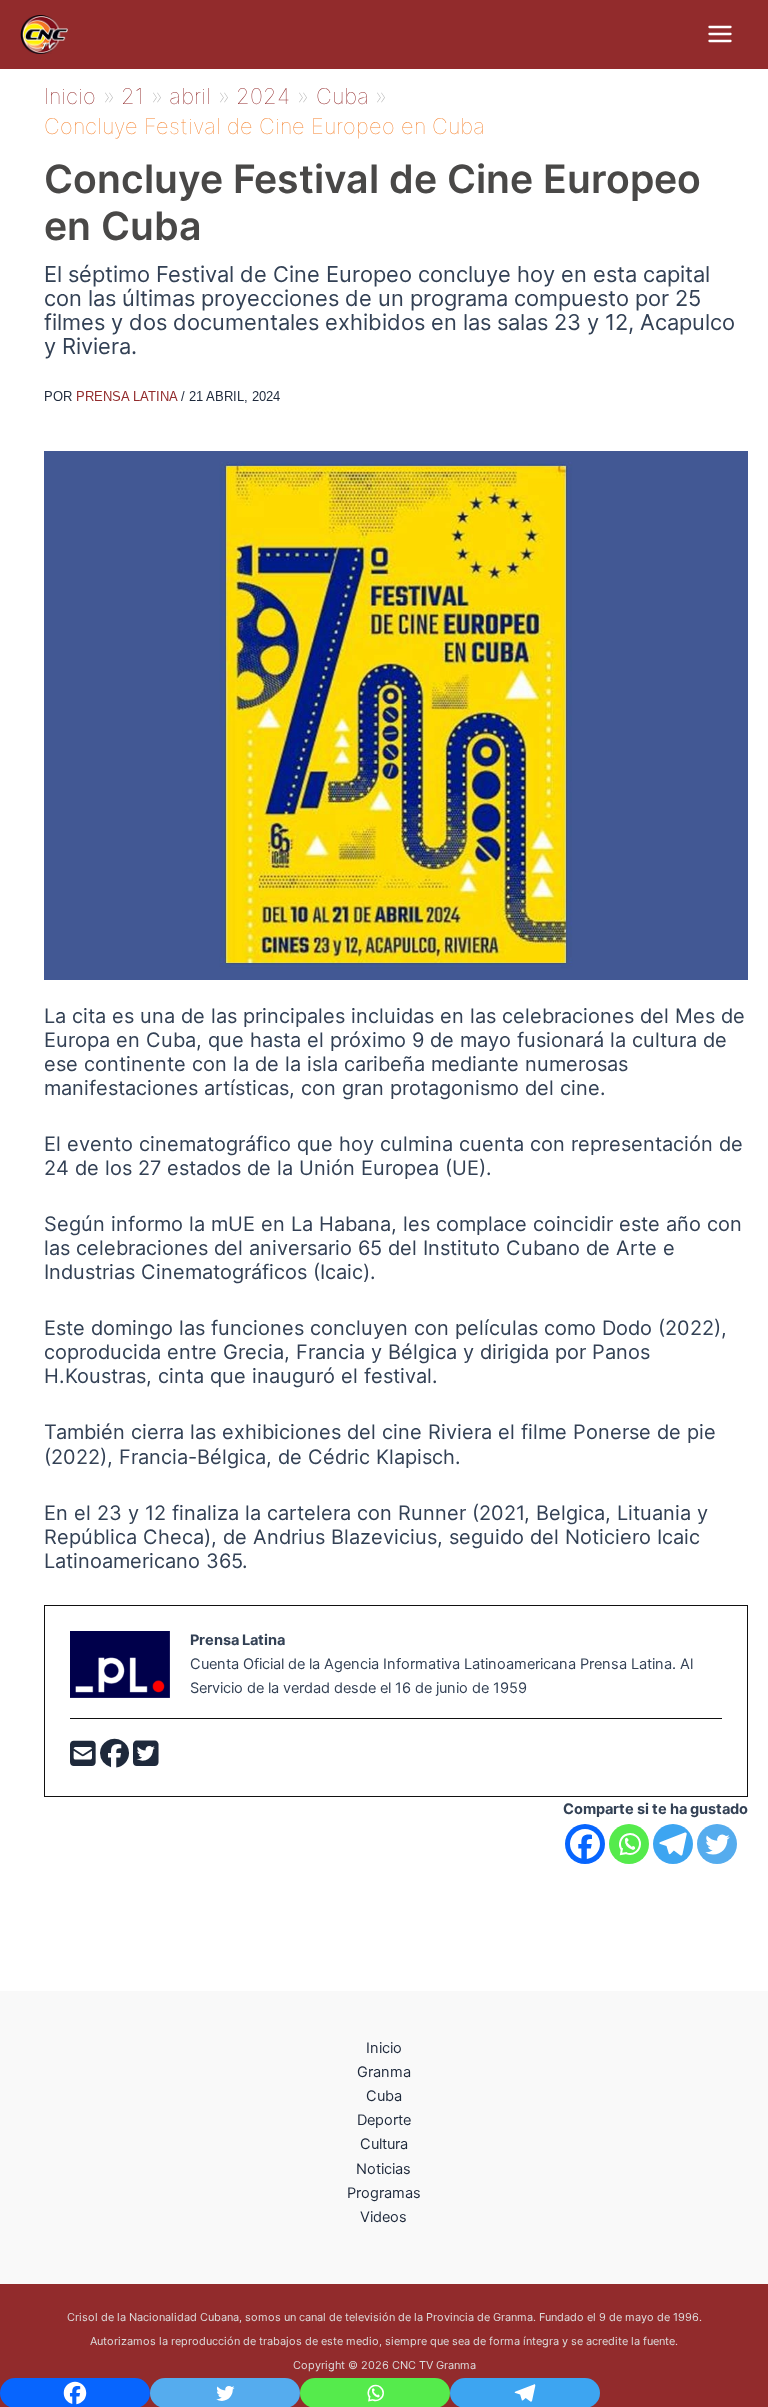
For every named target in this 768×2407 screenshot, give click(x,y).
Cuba (384, 2096)
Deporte (384, 2120)
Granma (384, 2072)
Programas (384, 2193)
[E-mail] (85, 1759)
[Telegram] (673, 1844)
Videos (383, 2217)
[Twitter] (146, 1759)
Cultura (384, 2144)
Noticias (383, 2169)
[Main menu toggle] (720, 34)
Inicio (384, 2048)
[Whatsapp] (629, 1844)
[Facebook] (116, 1759)
